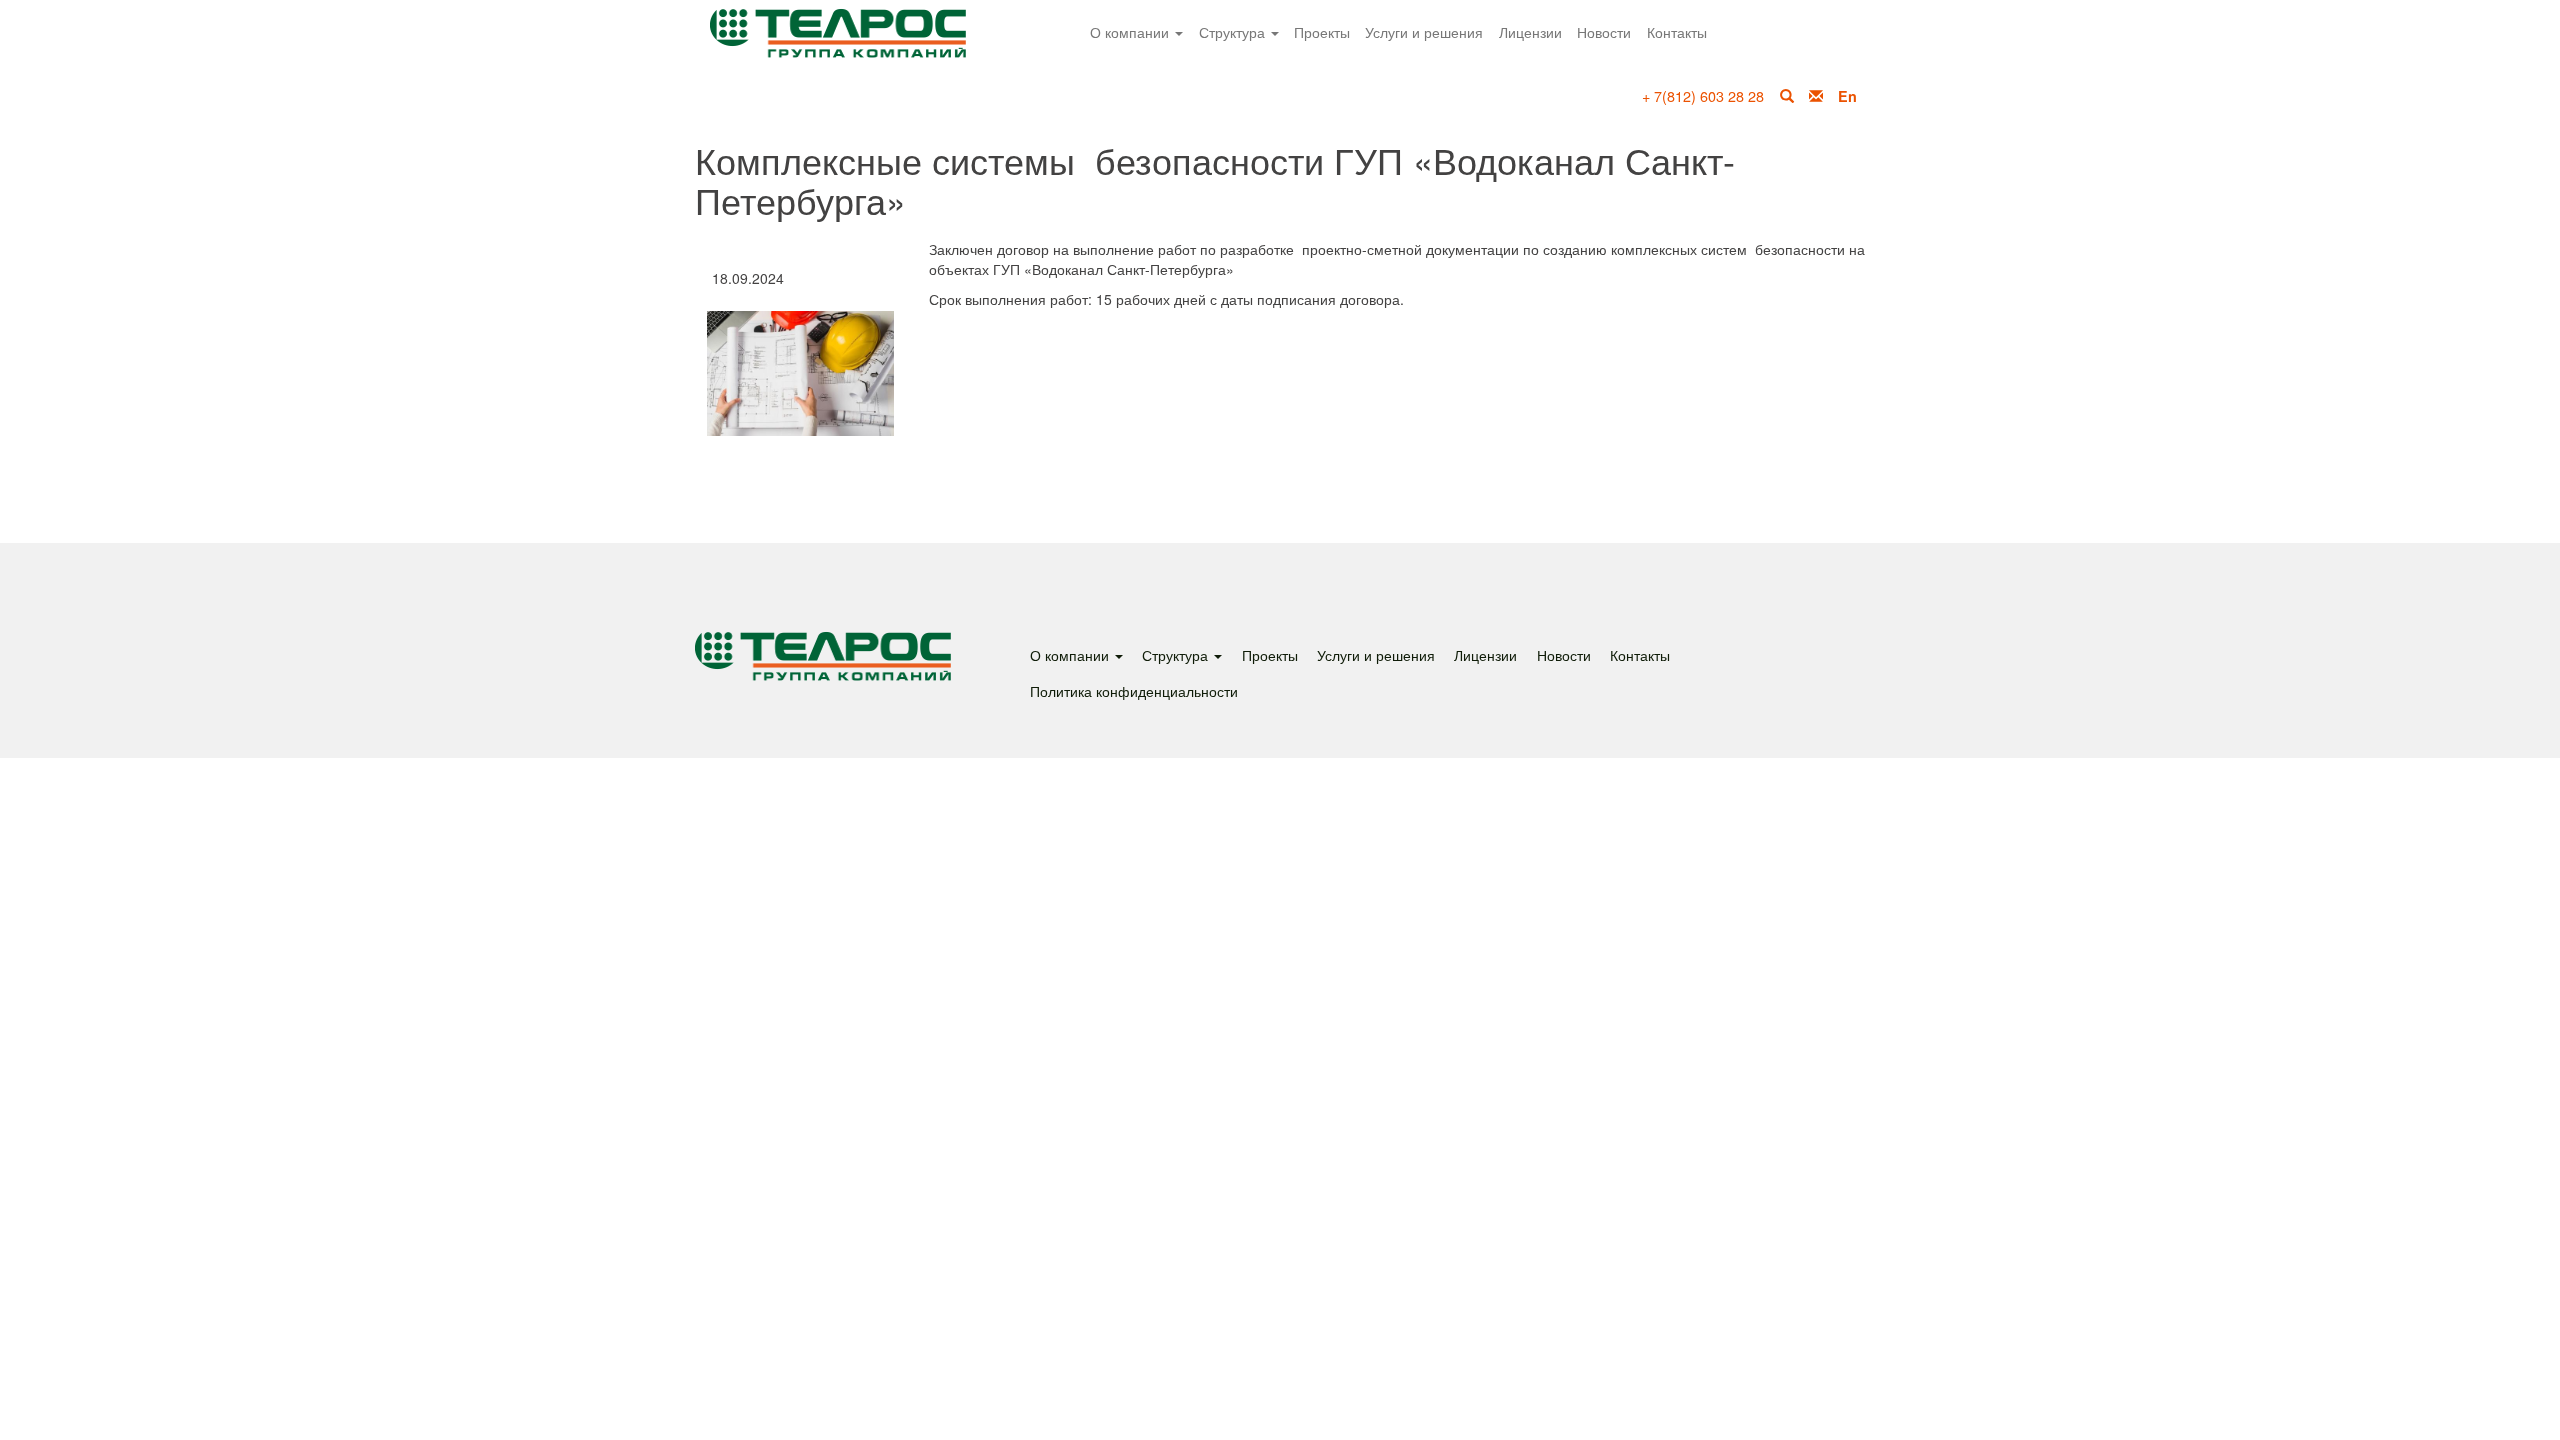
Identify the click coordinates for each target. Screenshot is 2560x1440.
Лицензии (1530, 31)
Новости (1604, 31)
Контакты (1677, 31)
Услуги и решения (1424, 31)
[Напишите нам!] (1815, 96)
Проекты (1322, 31)
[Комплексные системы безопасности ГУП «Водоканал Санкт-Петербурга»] (800, 373)
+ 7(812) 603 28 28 (1703, 95)
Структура (1234, 31)
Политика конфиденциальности (1134, 690)
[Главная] (863, 46)
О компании (1131, 31)
